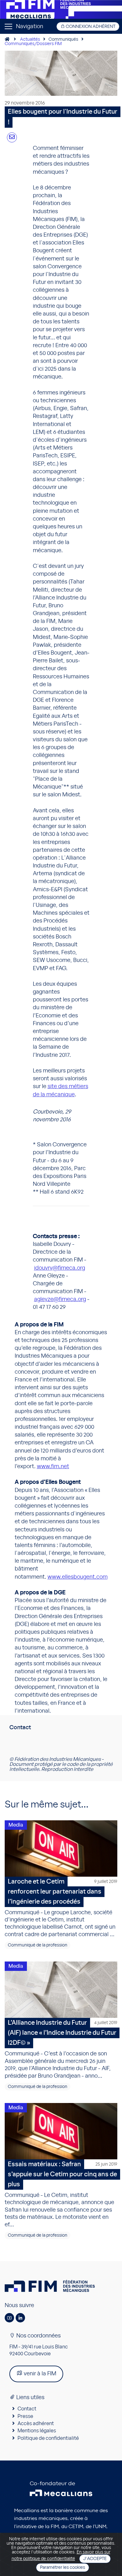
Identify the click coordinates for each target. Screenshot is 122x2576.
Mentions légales (37, 2431)
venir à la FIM (39, 2374)
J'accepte (95, 2559)
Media (16, 1825)
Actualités (30, 39)
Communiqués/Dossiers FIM (33, 44)
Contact (27, 2409)
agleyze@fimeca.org (60, 1299)
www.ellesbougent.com (78, 1577)
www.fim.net (53, 1467)
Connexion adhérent (90, 27)
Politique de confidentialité (48, 2438)
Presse (25, 2416)
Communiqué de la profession (38, 1945)
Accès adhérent (36, 2424)
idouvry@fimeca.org (60, 1268)
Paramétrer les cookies (63, 2568)
